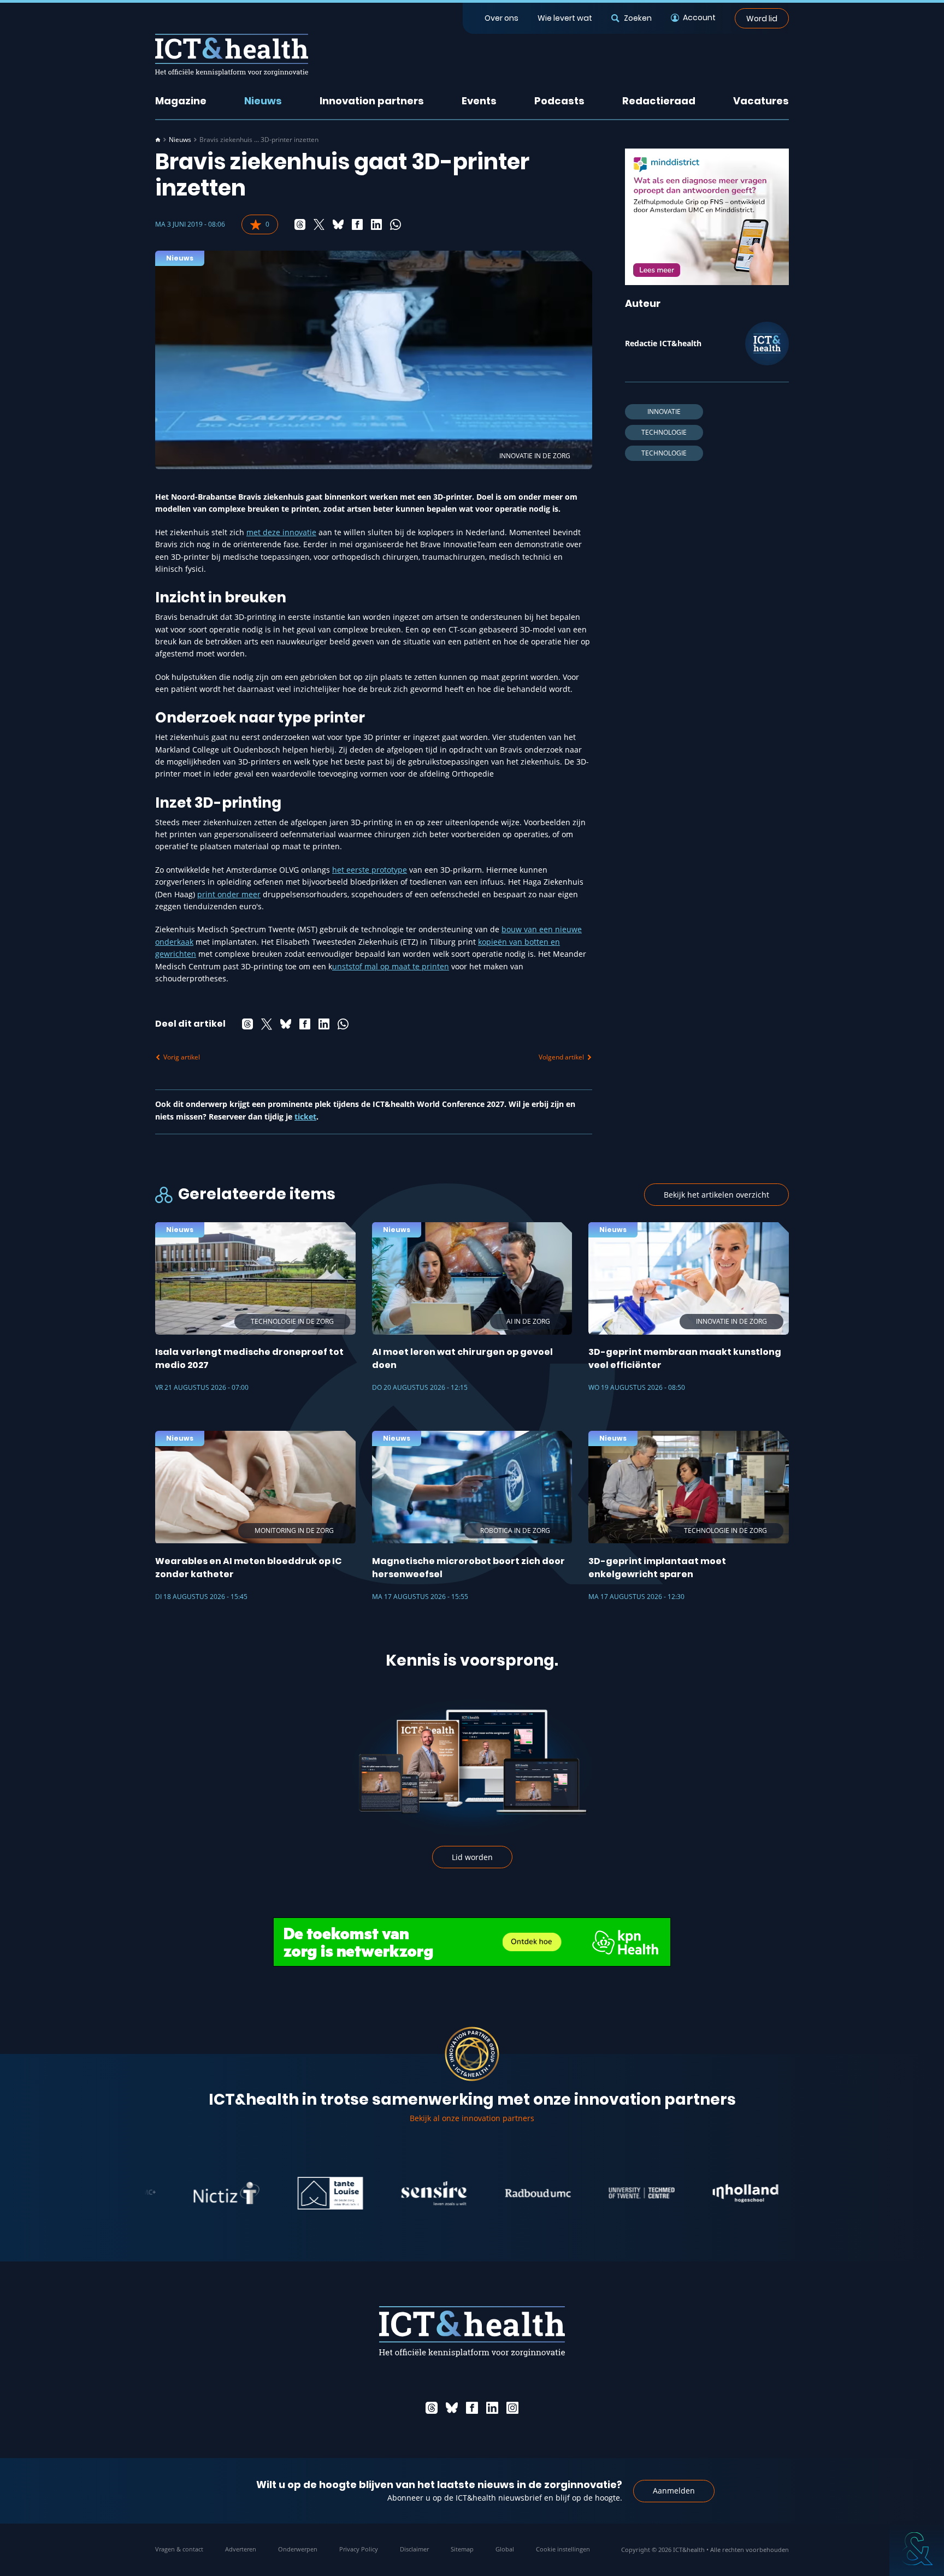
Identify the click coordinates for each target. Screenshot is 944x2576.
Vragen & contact (179, 2549)
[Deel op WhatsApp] (396, 224)
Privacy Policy (359, 2549)
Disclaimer (414, 2549)
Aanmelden (674, 2491)
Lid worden (472, 1857)
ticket (305, 1117)
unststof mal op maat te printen (391, 966)
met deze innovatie (281, 532)
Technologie (664, 432)
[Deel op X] (319, 224)
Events (479, 101)
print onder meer (229, 894)
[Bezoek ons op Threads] (432, 2408)
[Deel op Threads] (300, 224)
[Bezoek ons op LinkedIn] (492, 2408)
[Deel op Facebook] (357, 224)
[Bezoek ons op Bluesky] (452, 2408)
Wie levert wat (565, 18)
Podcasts (559, 101)
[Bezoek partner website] (168, 2193)
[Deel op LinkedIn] (376, 224)
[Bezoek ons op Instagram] (512, 2408)
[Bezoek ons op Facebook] (472, 2408)
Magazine (181, 101)
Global (505, 2549)
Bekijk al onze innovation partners (472, 2118)
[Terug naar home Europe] (232, 55)
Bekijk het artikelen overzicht (716, 1195)
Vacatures (761, 101)
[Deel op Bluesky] (338, 224)
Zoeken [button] (638, 18)
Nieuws (263, 101)
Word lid (762, 18)
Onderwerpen (298, 2549)
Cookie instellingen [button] (563, 2549)
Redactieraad (659, 101)
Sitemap (462, 2549)
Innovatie (664, 411)
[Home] (158, 140)
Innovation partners (372, 101)
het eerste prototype (370, 870)
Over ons (501, 18)
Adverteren (241, 2549)
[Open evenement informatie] (917, 2549)
